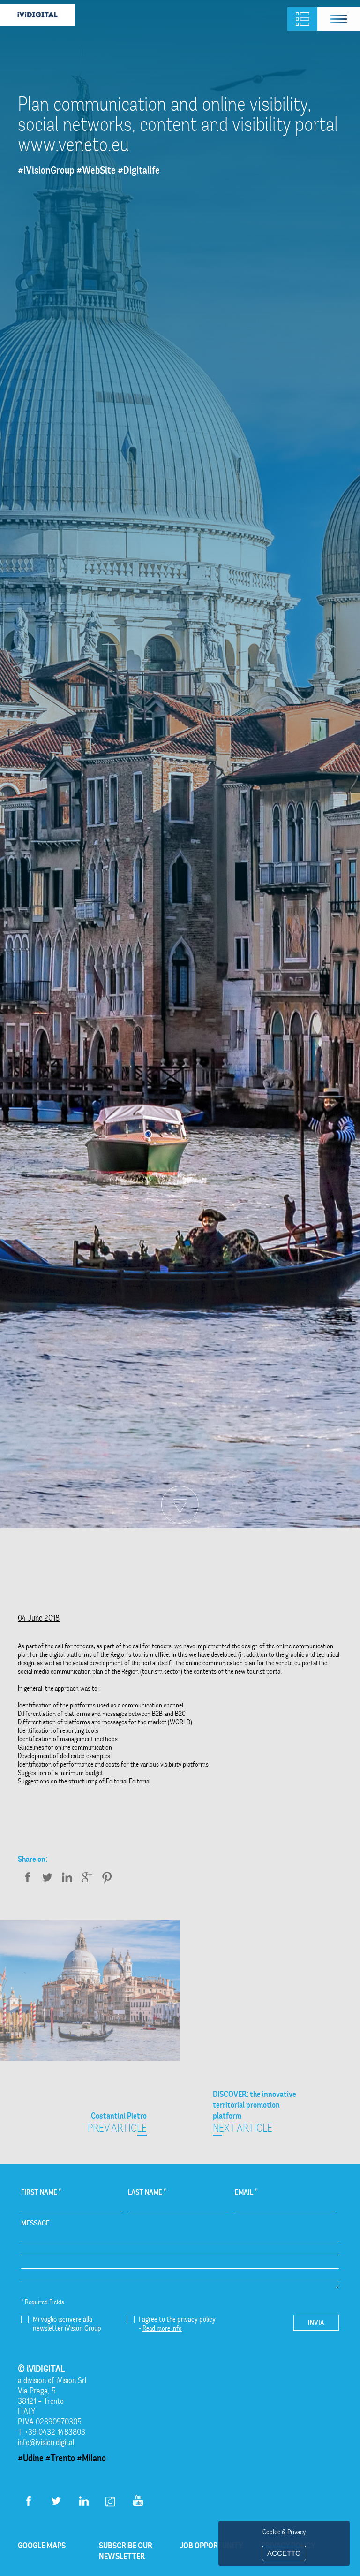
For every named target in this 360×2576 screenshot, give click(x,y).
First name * (41, 2192)
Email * (246, 2192)
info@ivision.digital (46, 2442)
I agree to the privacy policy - (177, 2324)
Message (35, 2223)
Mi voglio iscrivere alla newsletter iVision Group (67, 2324)
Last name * (147, 2192)
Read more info (162, 2328)
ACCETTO (284, 2553)
